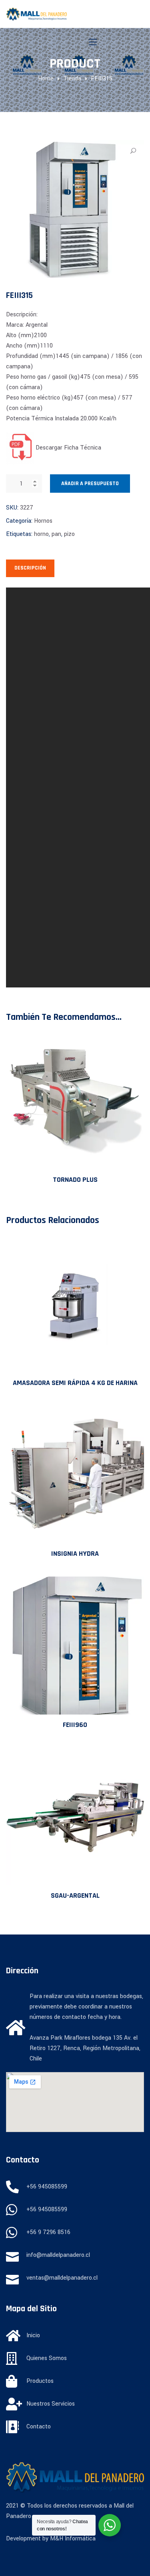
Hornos (43, 521)
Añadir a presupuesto (90, 484)
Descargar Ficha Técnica (68, 448)
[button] (133, 151)
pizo (69, 534)
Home (46, 79)
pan (56, 534)
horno (41, 534)
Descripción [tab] (30, 568)
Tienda (72, 79)
